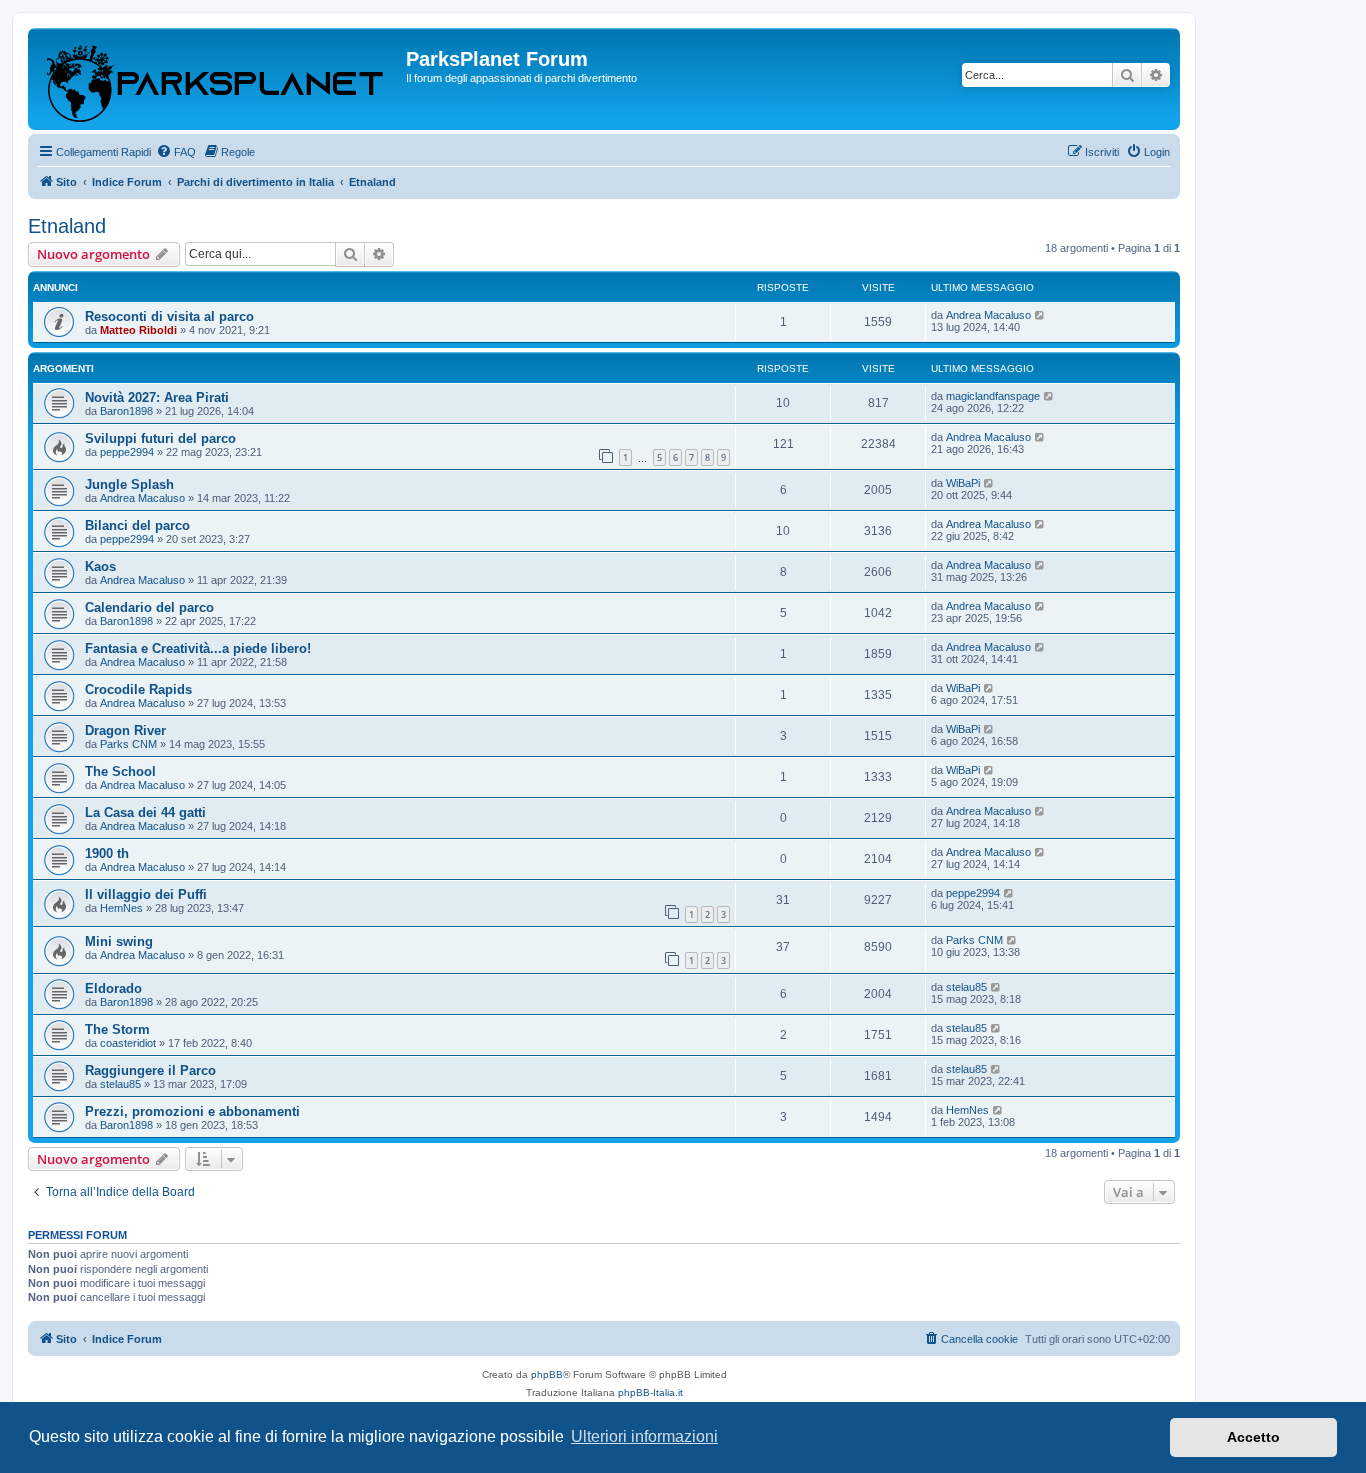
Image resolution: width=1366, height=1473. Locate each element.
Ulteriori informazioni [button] (644, 1436)
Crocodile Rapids (138, 689)
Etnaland (67, 226)
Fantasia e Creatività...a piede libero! (198, 648)
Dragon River (125, 730)
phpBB (547, 1374)
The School (120, 771)
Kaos (100, 566)
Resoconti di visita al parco (169, 316)
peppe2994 (127, 452)
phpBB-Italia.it (650, 1392)
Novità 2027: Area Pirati (157, 397)
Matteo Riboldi (138, 330)
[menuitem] (176, 152)
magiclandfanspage (993, 396)
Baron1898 (126, 411)
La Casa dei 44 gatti (145, 812)
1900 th (107, 853)
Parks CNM (128, 744)
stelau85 (966, 987)
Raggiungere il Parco (150, 1070)
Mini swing (119, 941)
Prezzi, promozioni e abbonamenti (192, 1111)
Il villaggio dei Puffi (146, 894)
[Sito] (219, 79)
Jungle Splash (129, 484)
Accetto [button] (1253, 1437)
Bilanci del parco (137, 525)
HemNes (121, 908)
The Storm (117, 1029)
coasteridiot (128, 1043)
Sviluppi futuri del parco (160, 438)
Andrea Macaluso (988, 315)
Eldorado (113, 988)
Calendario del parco (149, 607)
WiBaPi (963, 483)
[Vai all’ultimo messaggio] (1040, 315)
